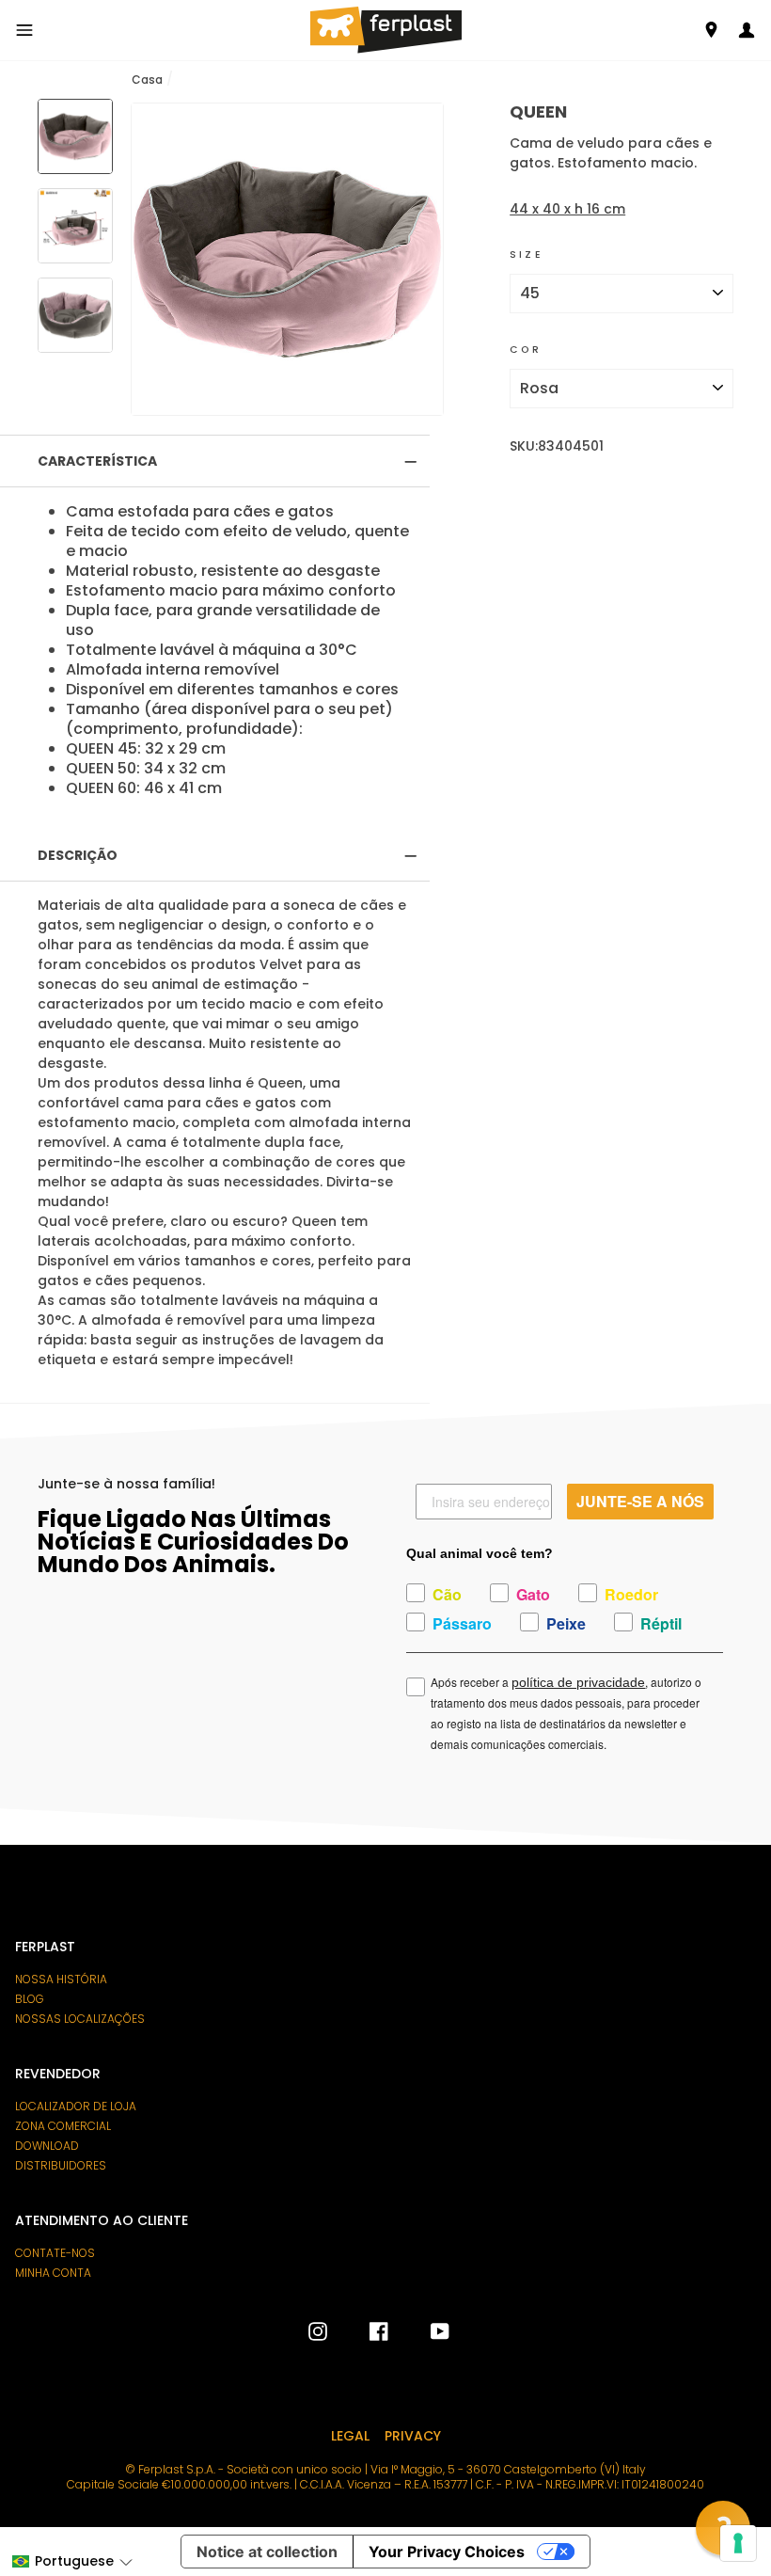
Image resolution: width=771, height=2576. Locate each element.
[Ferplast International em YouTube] (426, 2331)
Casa (147, 80)
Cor (526, 350)
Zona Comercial (63, 2126)
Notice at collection (267, 2552)
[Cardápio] (24, 30)
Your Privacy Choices (447, 2552)
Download (47, 2146)
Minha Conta (53, 2273)
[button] (72, 2561)
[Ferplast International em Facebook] (365, 2331)
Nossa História (61, 1980)
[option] (287, 259)
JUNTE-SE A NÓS (640, 1501)
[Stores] (711, 30)
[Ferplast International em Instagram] (318, 2331)
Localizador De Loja (76, 2107)
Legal (350, 2436)
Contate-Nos (55, 2253)
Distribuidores (61, 2166)
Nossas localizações (80, 2019)
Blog (30, 1999)
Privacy (413, 2436)
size (527, 254)
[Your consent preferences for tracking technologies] (738, 2543)
